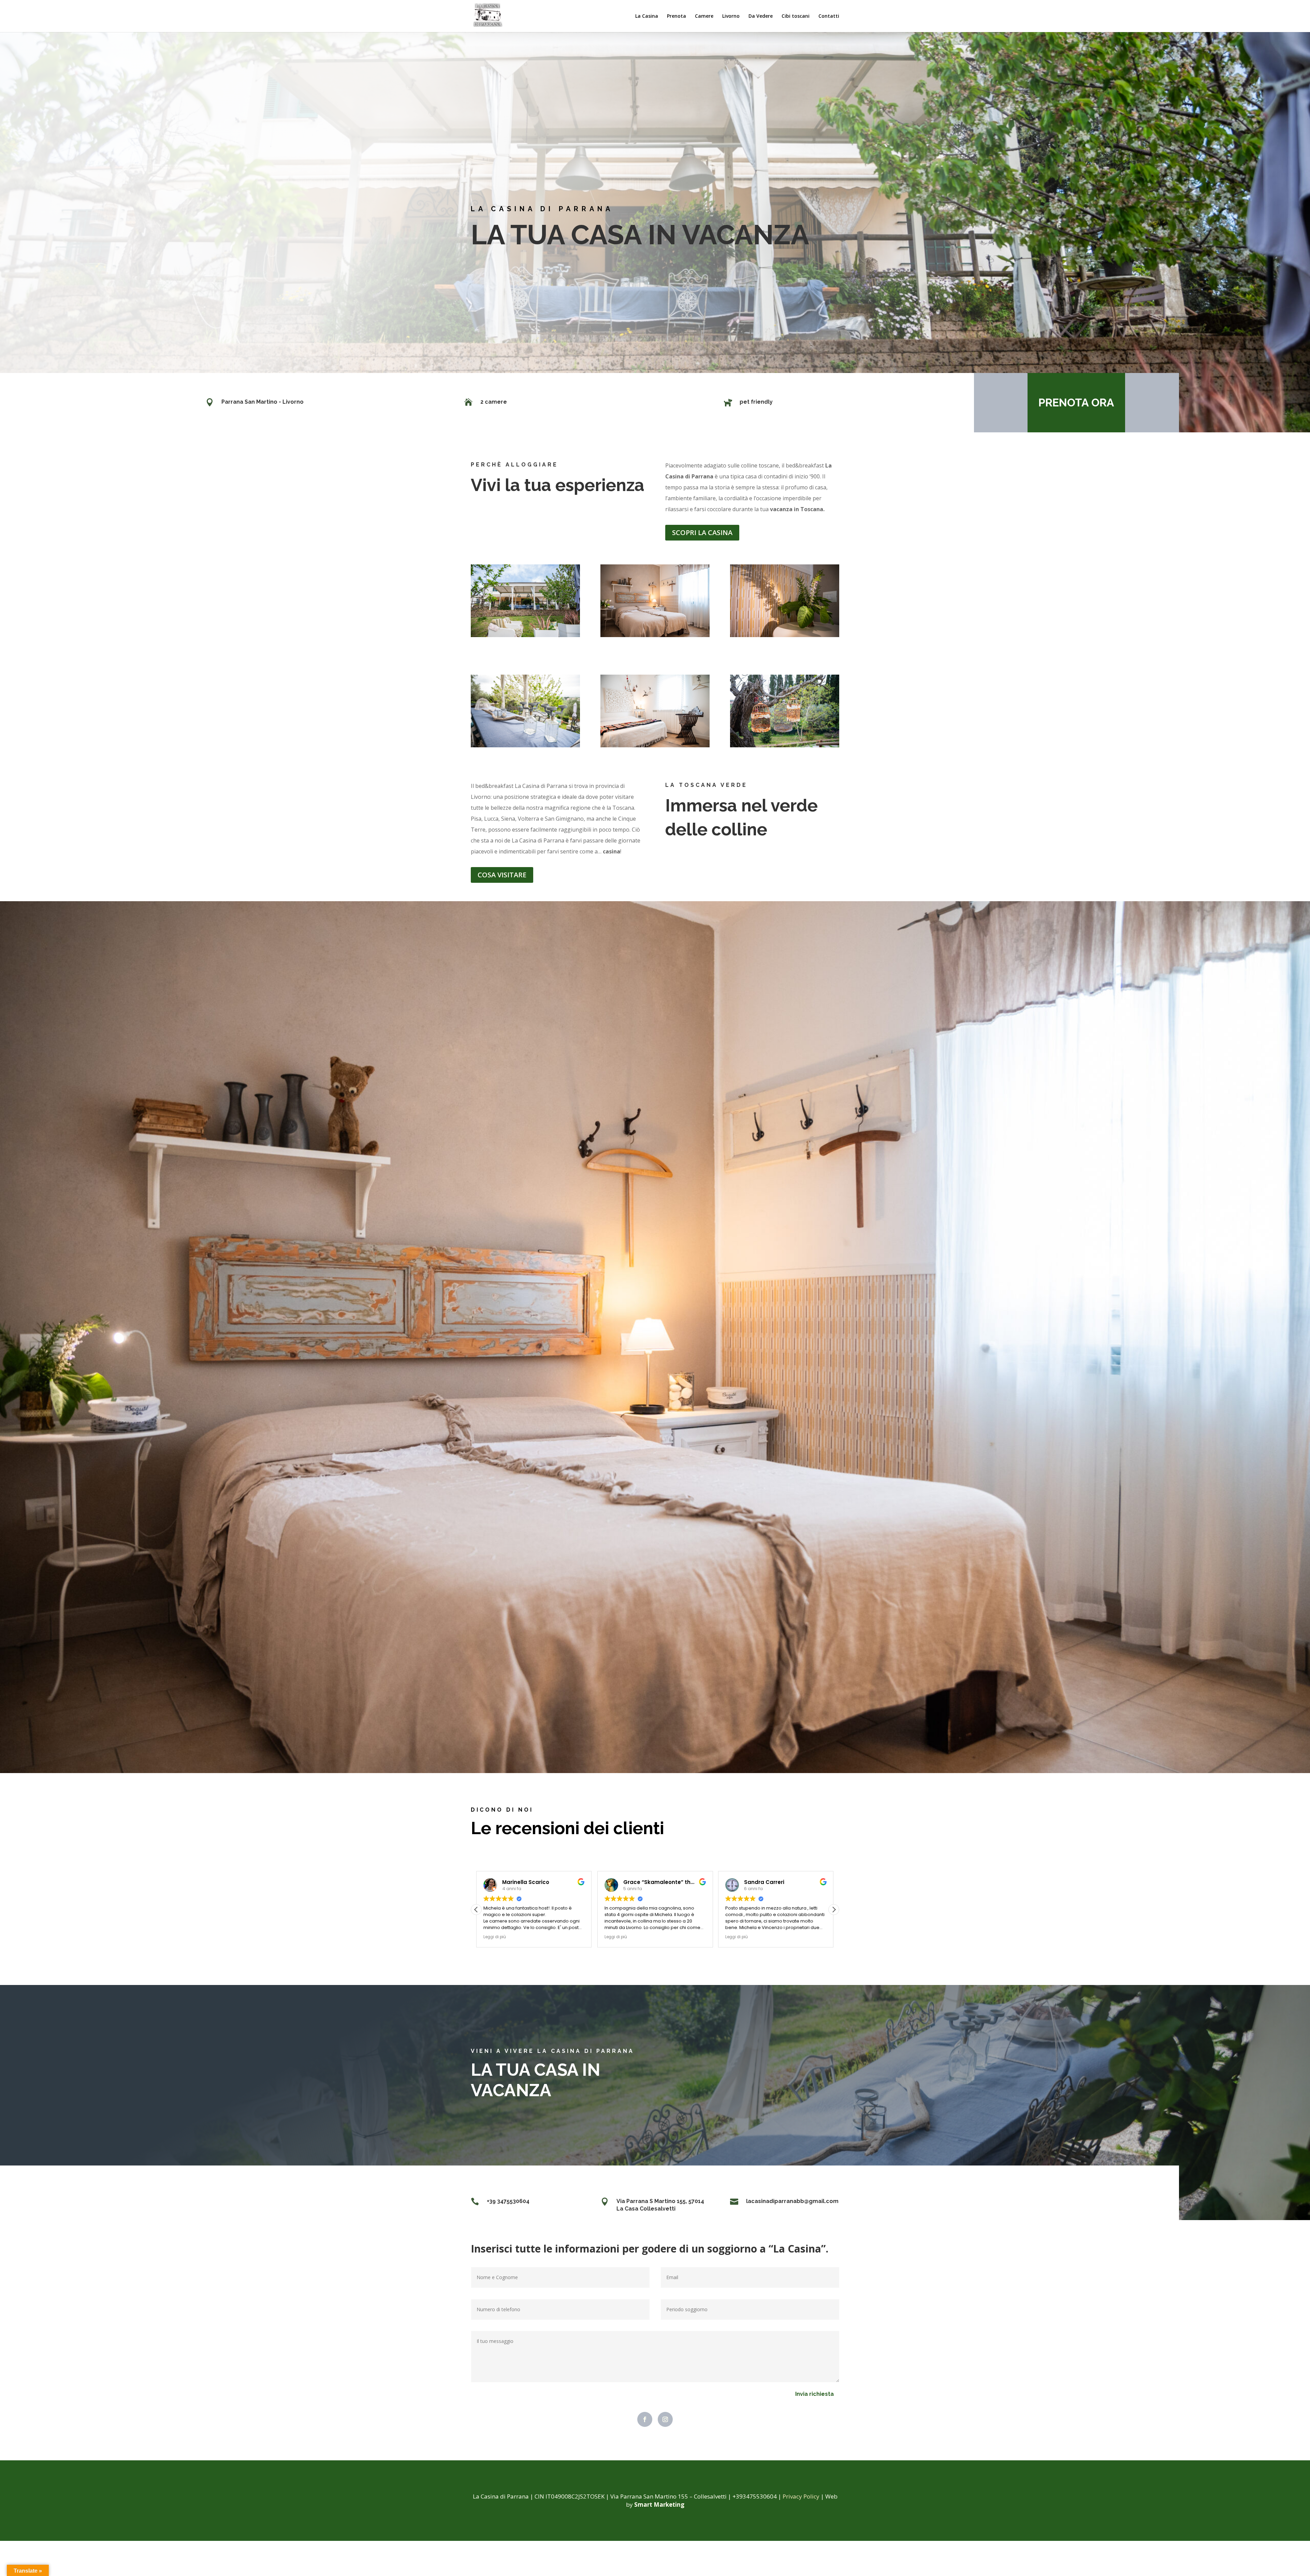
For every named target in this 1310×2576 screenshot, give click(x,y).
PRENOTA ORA (1076, 402)
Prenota (676, 16)
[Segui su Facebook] (645, 2419)
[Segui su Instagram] (665, 2419)
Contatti (829, 16)
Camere (704, 16)
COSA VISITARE (502, 875)
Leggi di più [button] (495, 1937)
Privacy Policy (801, 2496)
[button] (834, 1910)
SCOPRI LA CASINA (702, 533)
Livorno (731, 16)
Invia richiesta (814, 2394)
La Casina (647, 16)
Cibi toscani (796, 16)
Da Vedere (761, 16)
